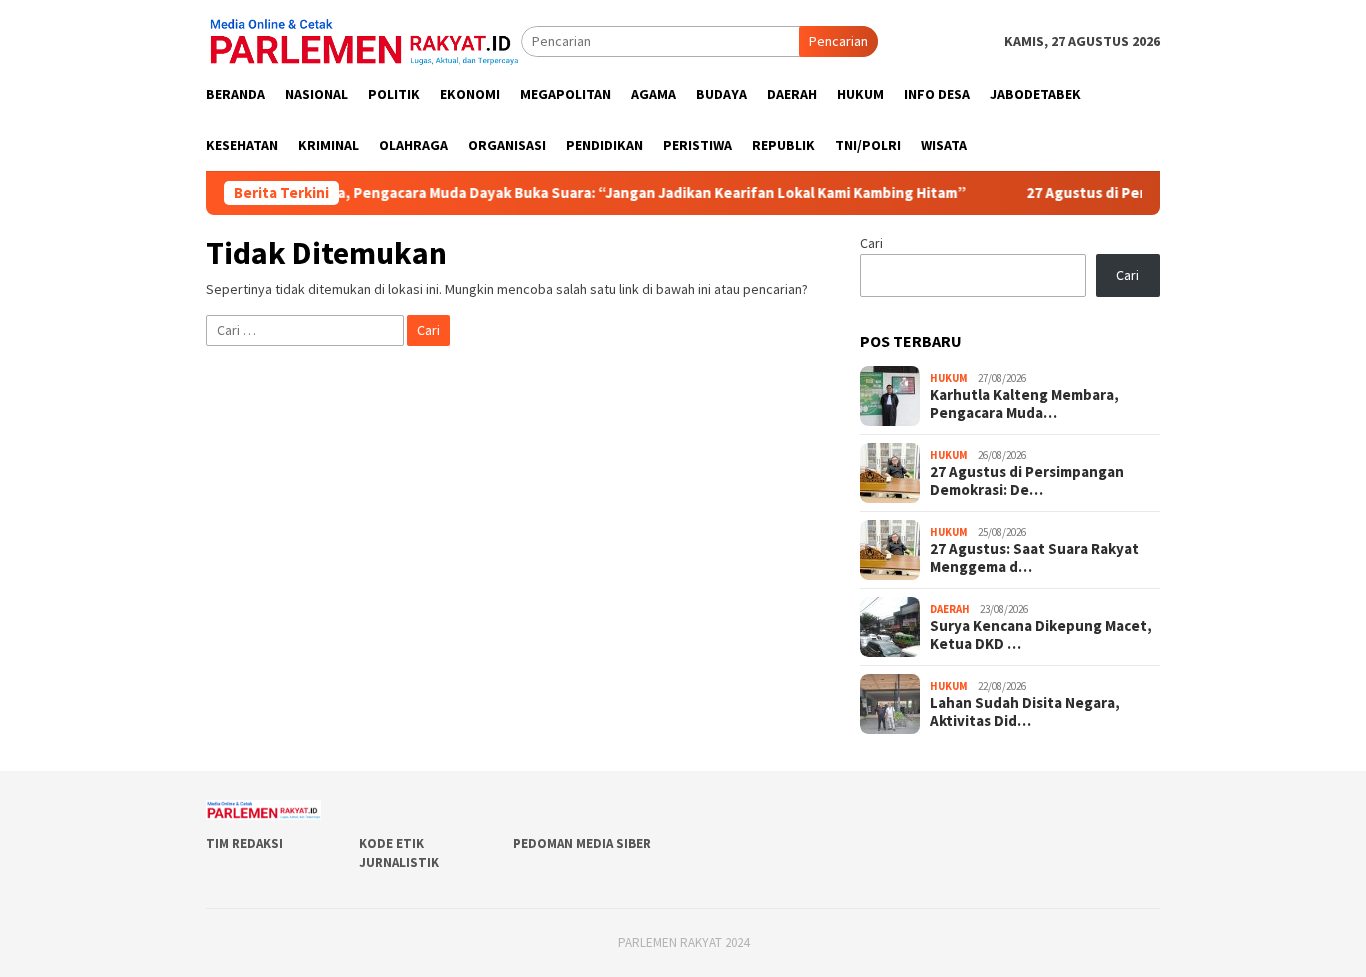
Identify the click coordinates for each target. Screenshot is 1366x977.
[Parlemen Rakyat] (363, 40)
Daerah (950, 609)
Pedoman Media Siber (582, 843)
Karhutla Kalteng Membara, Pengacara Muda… (1024, 404)
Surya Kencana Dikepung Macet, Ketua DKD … (1041, 635)
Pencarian (838, 41)
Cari (871, 243)
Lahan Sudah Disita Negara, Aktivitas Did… (1025, 712)
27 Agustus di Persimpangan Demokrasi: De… (1027, 481)
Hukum (949, 378)
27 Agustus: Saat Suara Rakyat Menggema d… (1034, 558)
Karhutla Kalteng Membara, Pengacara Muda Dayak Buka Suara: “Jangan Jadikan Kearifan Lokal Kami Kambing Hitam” (536, 193)
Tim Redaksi (244, 843)
